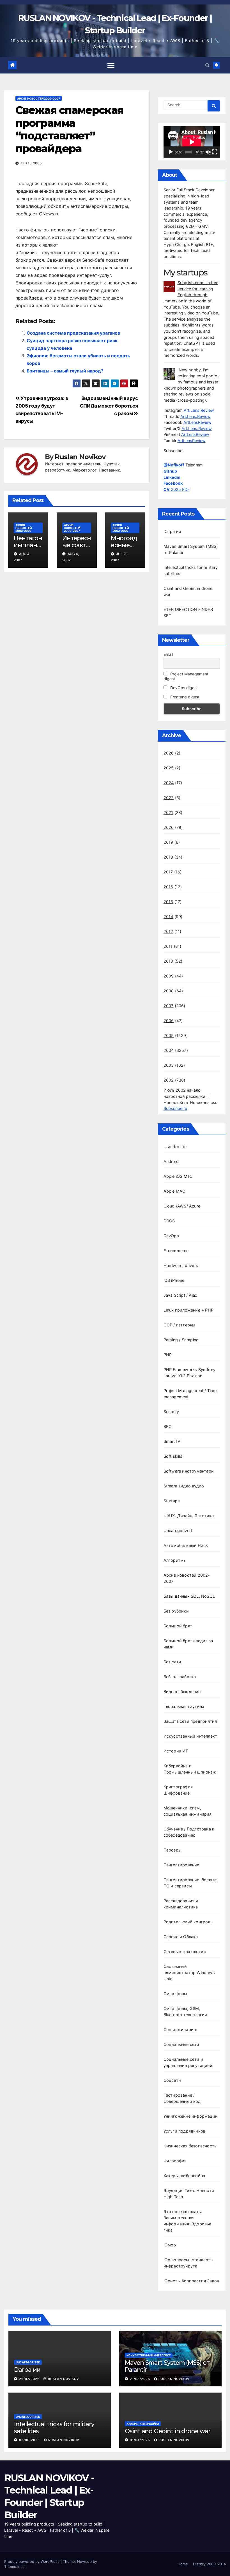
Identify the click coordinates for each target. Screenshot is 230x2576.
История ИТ (176, 1751)
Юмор (170, 2245)
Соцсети (172, 2080)
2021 (168, 812)
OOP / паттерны (180, 1325)
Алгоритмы (175, 1560)
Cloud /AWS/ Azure (182, 1206)
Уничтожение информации (191, 2116)
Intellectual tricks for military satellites (54, 2427)
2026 (169, 753)
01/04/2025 (141, 2440)
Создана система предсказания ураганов (73, 333)
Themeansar (15, 2566)
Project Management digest (186, 676)
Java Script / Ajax (180, 1295)
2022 (169, 798)
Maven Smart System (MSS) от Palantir (167, 2366)
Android (171, 1161)
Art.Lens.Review (199, 410)
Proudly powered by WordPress (32, 2561)
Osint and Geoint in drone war (168, 2431)
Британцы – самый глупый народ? (65, 371)
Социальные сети (181, 2044)
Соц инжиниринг (181, 2029)
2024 (169, 783)
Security (171, 1412)
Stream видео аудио (184, 1486)
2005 (169, 1035)
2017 (168, 872)
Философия (175, 2161)
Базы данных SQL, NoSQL (189, 1596)
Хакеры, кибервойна (184, 2176)
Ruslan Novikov (80, 457)
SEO (168, 1426)
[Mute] (208, 152)
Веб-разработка (180, 1677)
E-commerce (176, 1251)
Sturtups (172, 1501)
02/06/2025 (30, 2440)
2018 (168, 857)
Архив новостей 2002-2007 (39, 98)
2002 (169, 1080)
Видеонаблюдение (182, 1691)
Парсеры (173, 1850)
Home (183, 2564)
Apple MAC (174, 1191)
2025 (169, 768)
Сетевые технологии (185, 1951)
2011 (168, 946)
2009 (169, 976)
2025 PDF (177, 489)
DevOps (171, 1236)
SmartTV (172, 1441)
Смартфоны (175, 1994)
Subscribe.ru (175, 1108)
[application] (192, 142)
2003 (169, 1065)
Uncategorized (178, 1530)
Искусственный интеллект (190, 1736)
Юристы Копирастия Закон (191, 2281)
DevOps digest (183, 688)
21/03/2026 (141, 2379)
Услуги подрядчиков (185, 2131)
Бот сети (173, 1662)
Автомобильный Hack (186, 1545)
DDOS (169, 1221)
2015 (168, 902)
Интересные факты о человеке (77, 548)
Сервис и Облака (181, 1937)
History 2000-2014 (209, 2564)
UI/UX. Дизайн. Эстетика (189, 1516)
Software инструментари (189, 1471)
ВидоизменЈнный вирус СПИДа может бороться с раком (109, 406)
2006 (169, 1021)
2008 (169, 991)
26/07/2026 (30, 2379)
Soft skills (173, 1456)
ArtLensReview (197, 422)
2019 (168, 842)
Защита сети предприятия (190, 1721)
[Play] (171, 152)
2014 (168, 916)
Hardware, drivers (181, 1265)
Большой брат (178, 1626)
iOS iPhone (174, 1280)
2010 (168, 961)
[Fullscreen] (215, 152)
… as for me (175, 1146)
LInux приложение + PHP (188, 1310)
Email (168, 654)
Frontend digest (184, 697)
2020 (169, 827)
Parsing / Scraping (181, 1340)
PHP (168, 1355)
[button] (207, 65)
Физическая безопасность (190, 2146)
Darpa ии (173, 531)
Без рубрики (176, 1611)
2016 (168, 887)
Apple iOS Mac (178, 1176)
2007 (169, 1006)
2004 (169, 1050)
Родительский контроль (188, 1922)
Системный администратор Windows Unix (189, 1973)
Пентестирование (181, 1865)
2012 (168, 931)
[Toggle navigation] (111, 65)
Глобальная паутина (184, 1706)
